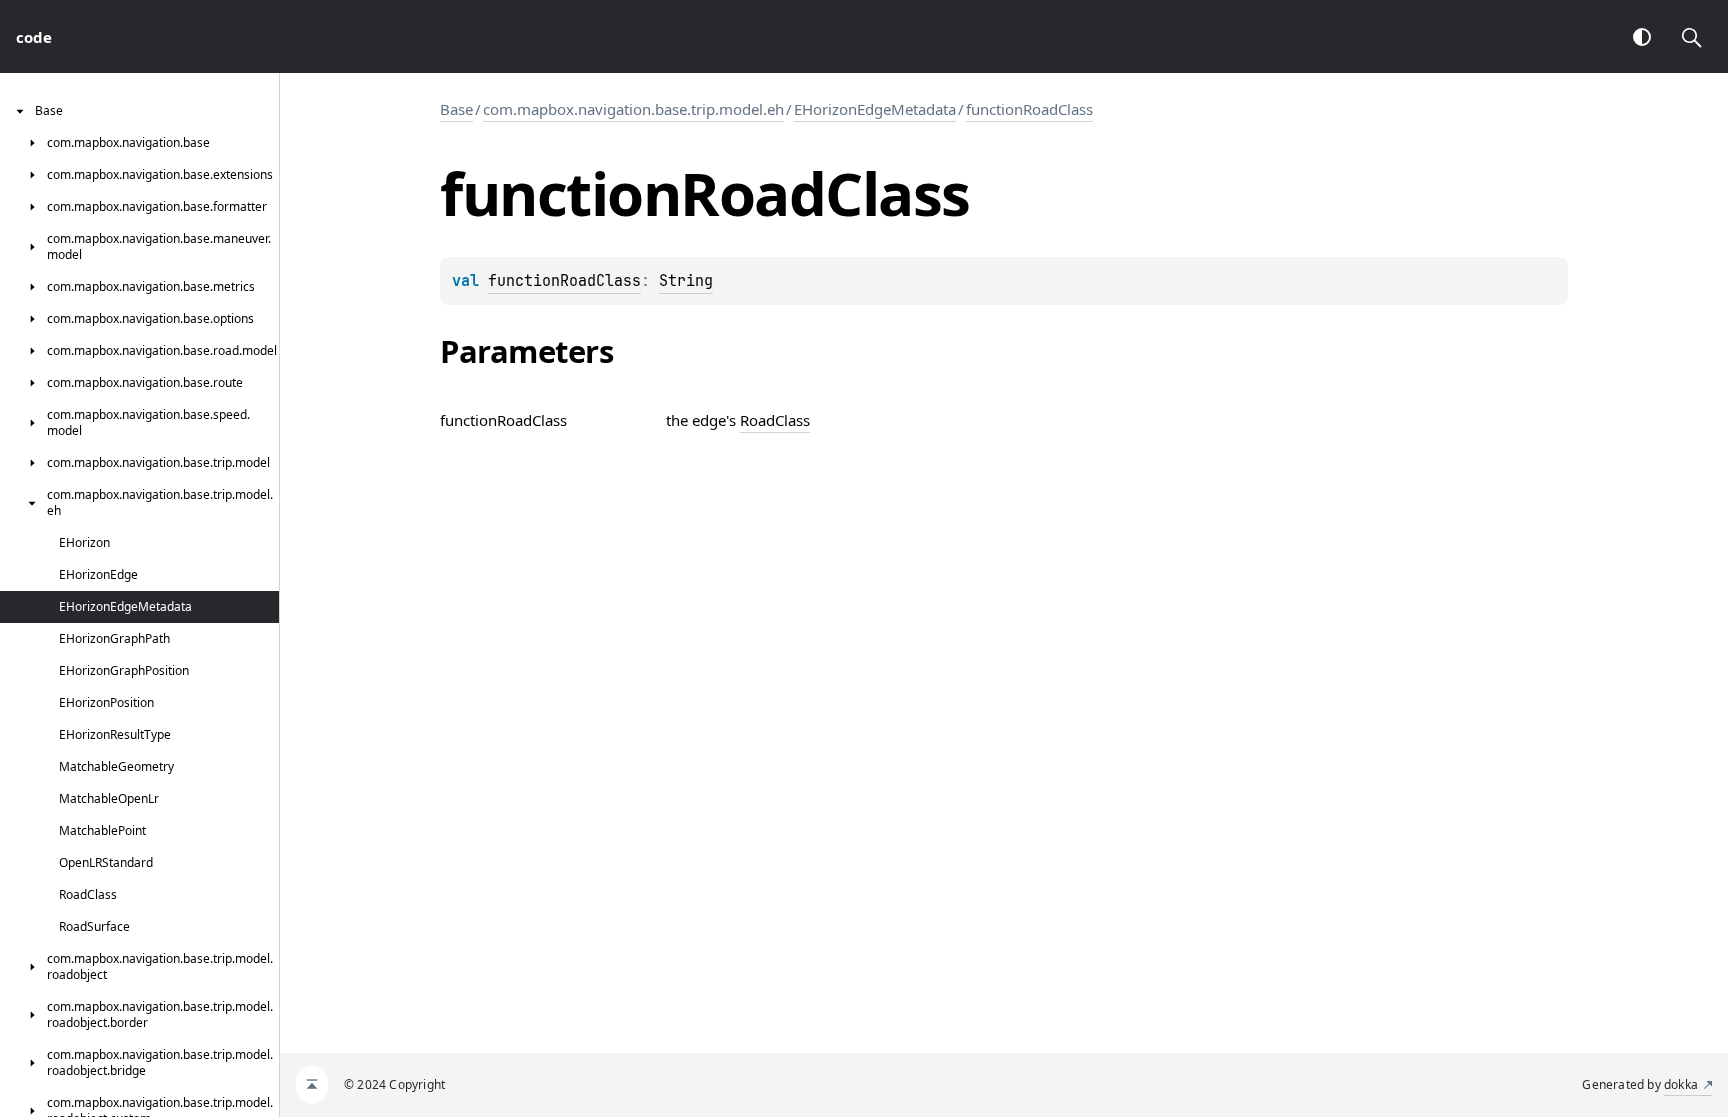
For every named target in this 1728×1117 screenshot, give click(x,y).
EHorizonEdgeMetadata (875, 109)
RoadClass (775, 420)
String (686, 281)
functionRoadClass (1029, 109)
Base (456, 109)
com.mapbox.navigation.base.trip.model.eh (633, 109)
